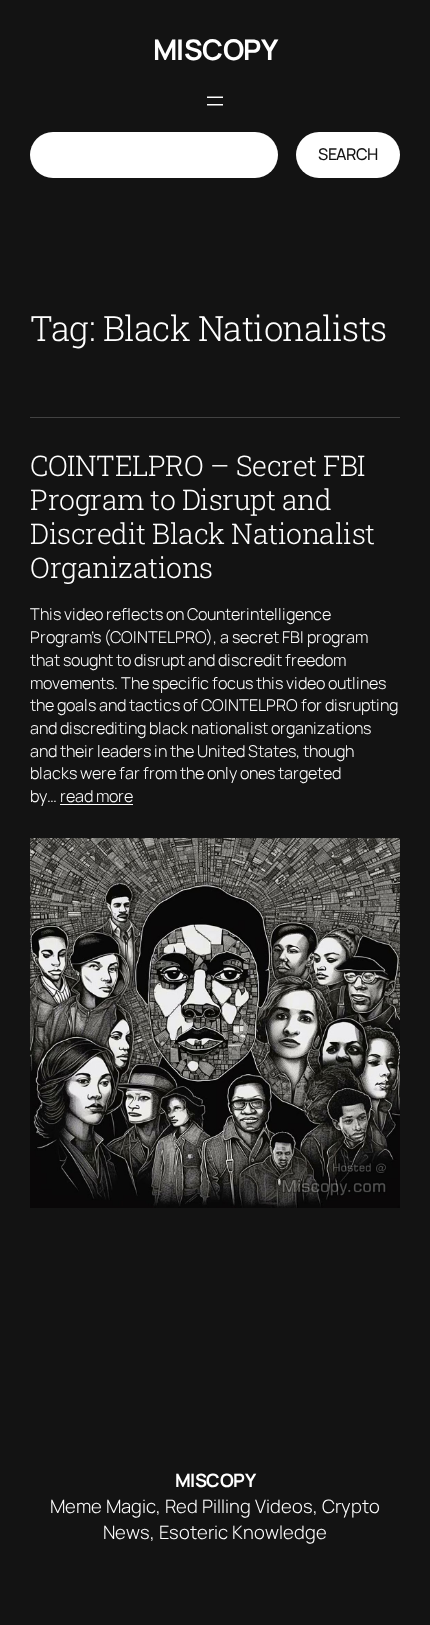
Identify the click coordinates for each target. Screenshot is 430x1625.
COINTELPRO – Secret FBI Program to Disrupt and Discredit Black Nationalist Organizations (202, 516)
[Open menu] (215, 101)
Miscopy (215, 49)
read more (96, 796)
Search (348, 154)
